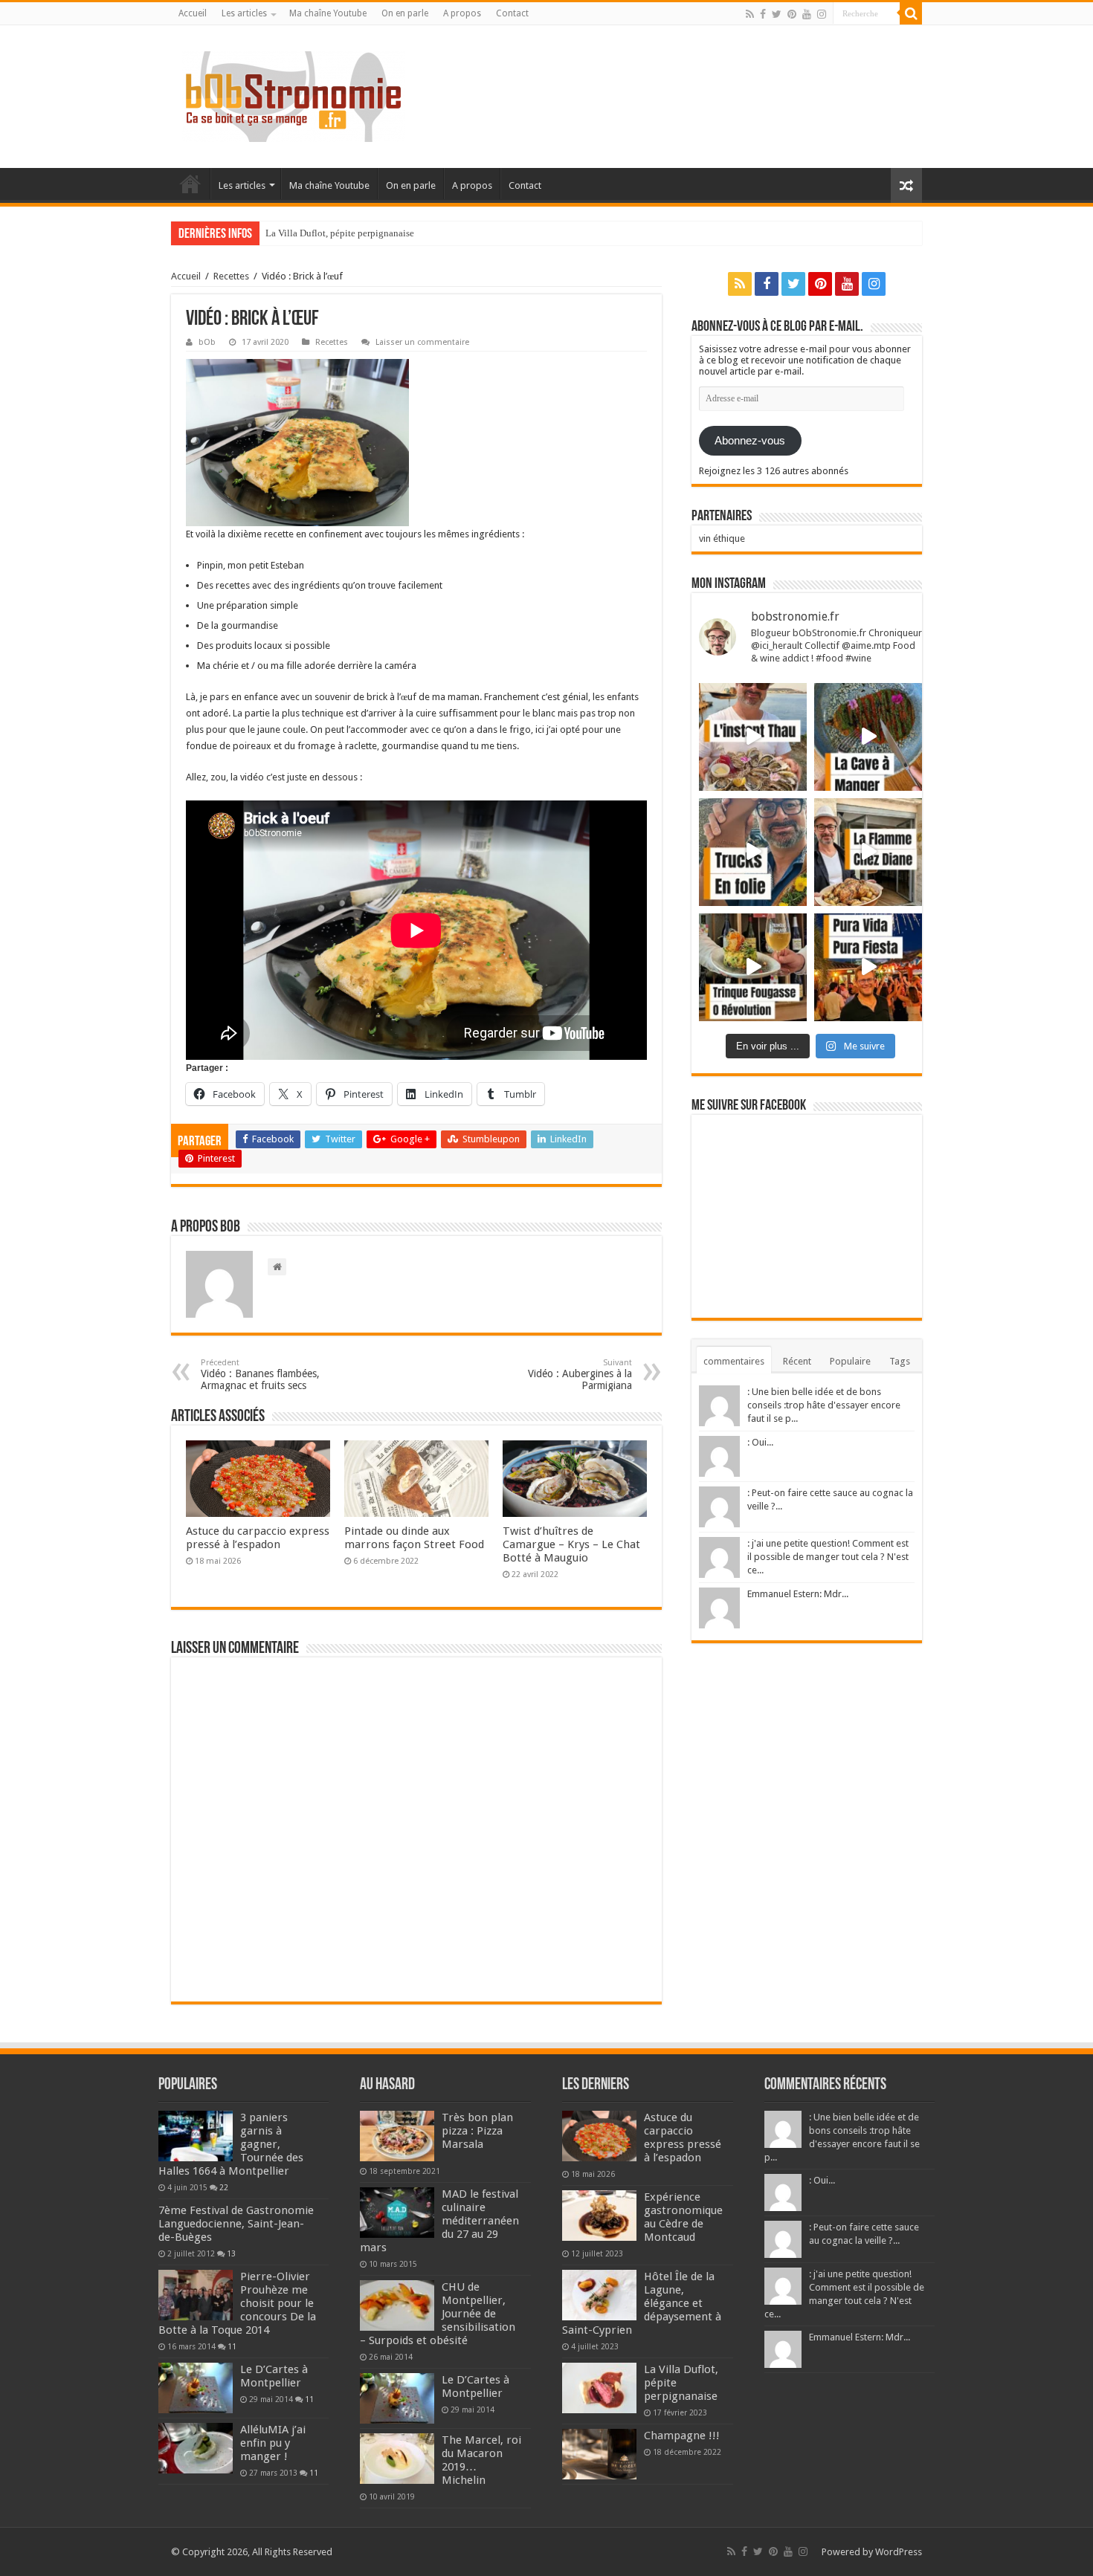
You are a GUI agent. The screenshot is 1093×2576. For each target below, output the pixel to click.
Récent (797, 1361)
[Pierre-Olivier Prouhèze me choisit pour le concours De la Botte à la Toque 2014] (196, 2295)
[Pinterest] (792, 14)
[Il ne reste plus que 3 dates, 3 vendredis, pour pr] (753, 852)
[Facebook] (763, 14)
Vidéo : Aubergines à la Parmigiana (580, 1375)
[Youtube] (807, 14)
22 (224, 2187)
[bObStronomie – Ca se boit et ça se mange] (294, 94)
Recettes (231, 276)
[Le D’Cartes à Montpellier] (196, 2388)
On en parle (405, 13)
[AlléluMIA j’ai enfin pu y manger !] (196, 2448)
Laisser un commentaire (422, 342)
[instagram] (822, 14)
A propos (462, 13)
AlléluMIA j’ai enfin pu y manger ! (273, 2443)
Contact (512, 13)
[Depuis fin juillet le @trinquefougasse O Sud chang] (753, 967)
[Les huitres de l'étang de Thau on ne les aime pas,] (753, 737)
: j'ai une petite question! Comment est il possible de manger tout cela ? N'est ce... (828, 1557)
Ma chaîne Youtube (328, 13)
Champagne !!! (295, 233)
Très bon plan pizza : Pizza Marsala (477, 2131)
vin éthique (722, 538)
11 (232, 2346)
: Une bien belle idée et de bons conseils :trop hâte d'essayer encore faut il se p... (824, 1405)
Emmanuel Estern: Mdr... (798, 1594)
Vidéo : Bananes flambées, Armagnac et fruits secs (260, 1375)
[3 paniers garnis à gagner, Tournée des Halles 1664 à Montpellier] (196, 2136)
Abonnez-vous (750, 441)
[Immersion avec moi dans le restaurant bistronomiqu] (868, 737)
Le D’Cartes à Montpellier (274, 2376)
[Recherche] (911, 13)
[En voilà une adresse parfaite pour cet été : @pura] (868, 967)
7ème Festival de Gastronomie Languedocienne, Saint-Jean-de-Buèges (236, 2224)
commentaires (734, 1361)
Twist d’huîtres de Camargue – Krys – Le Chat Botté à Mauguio (571, 1544)
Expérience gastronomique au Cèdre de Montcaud (683, 2217)
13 (231, 2253)
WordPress (899, 2552)
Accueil (193, 13)
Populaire (850, 1361)
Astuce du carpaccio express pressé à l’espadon (258, 1538)
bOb (207, 342)
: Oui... (760, 1442)
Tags (900, 1361)
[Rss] (750, 14)
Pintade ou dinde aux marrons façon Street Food (414, 1538)
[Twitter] (777, 14)
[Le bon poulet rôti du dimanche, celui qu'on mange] (868, 852)
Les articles (244, 13)
